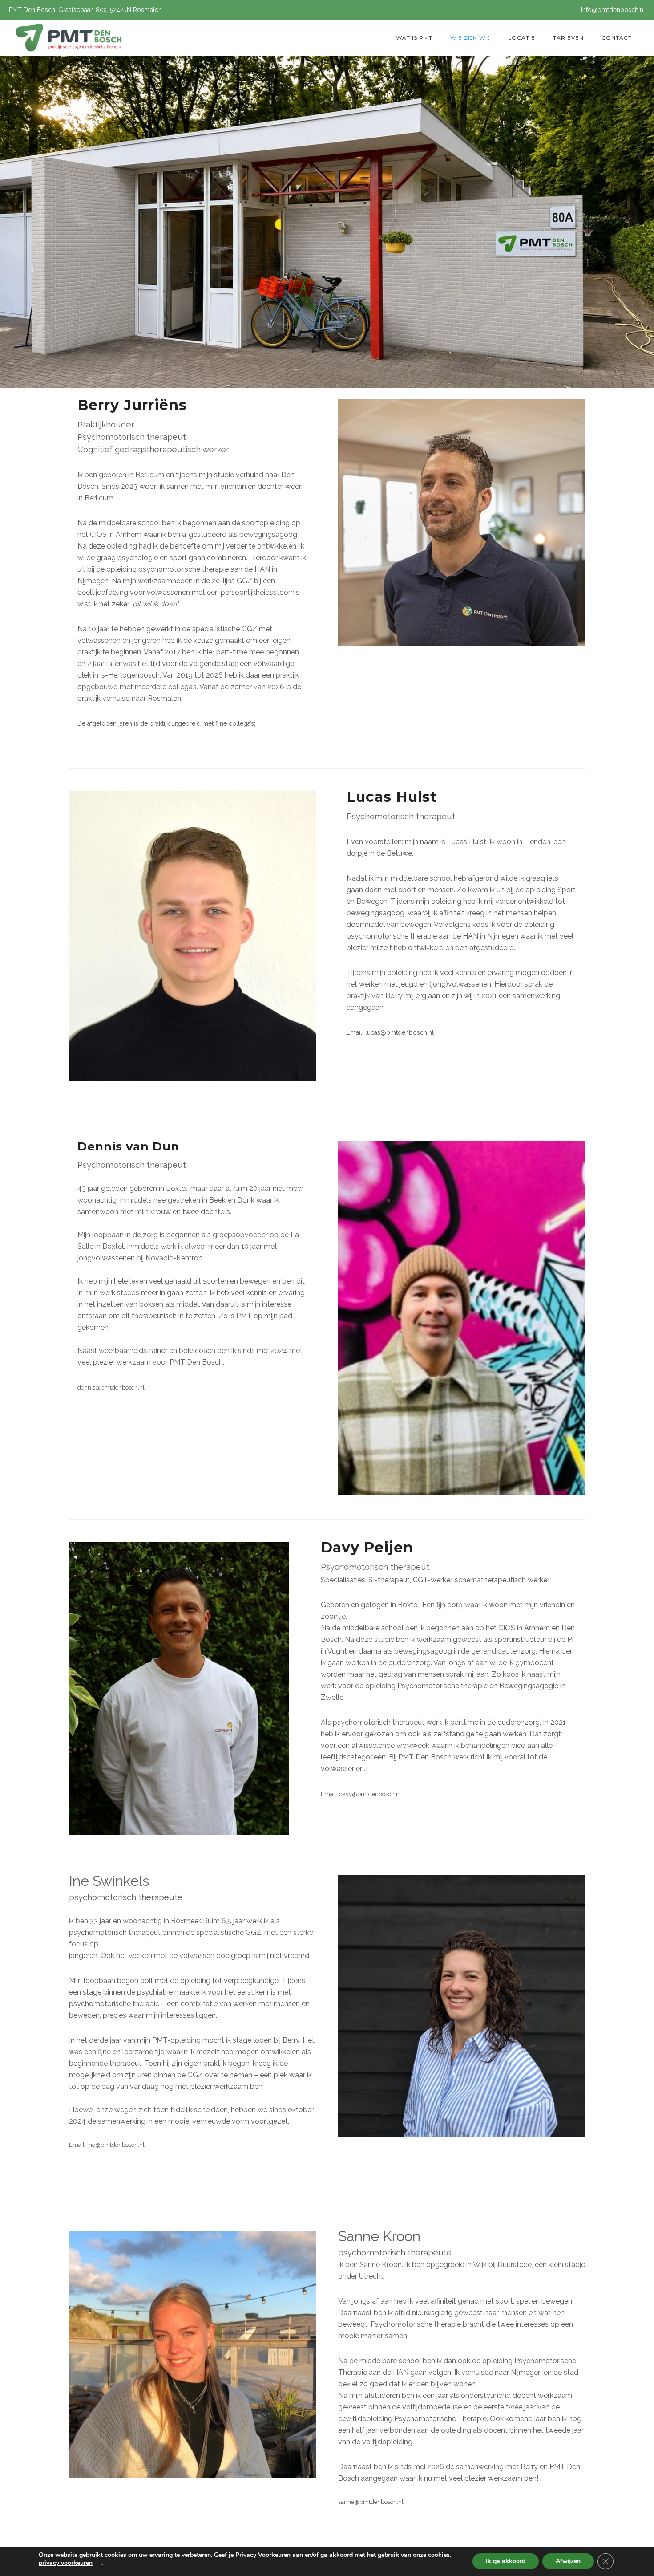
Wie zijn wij (470, 38)
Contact (617, 38)
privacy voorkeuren (66, 2563)
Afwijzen (568, 2561)
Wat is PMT (414, 38)
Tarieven (568, 38)
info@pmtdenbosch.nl (613, 10)
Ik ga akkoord (506, 2561)
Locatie (522, 38)
